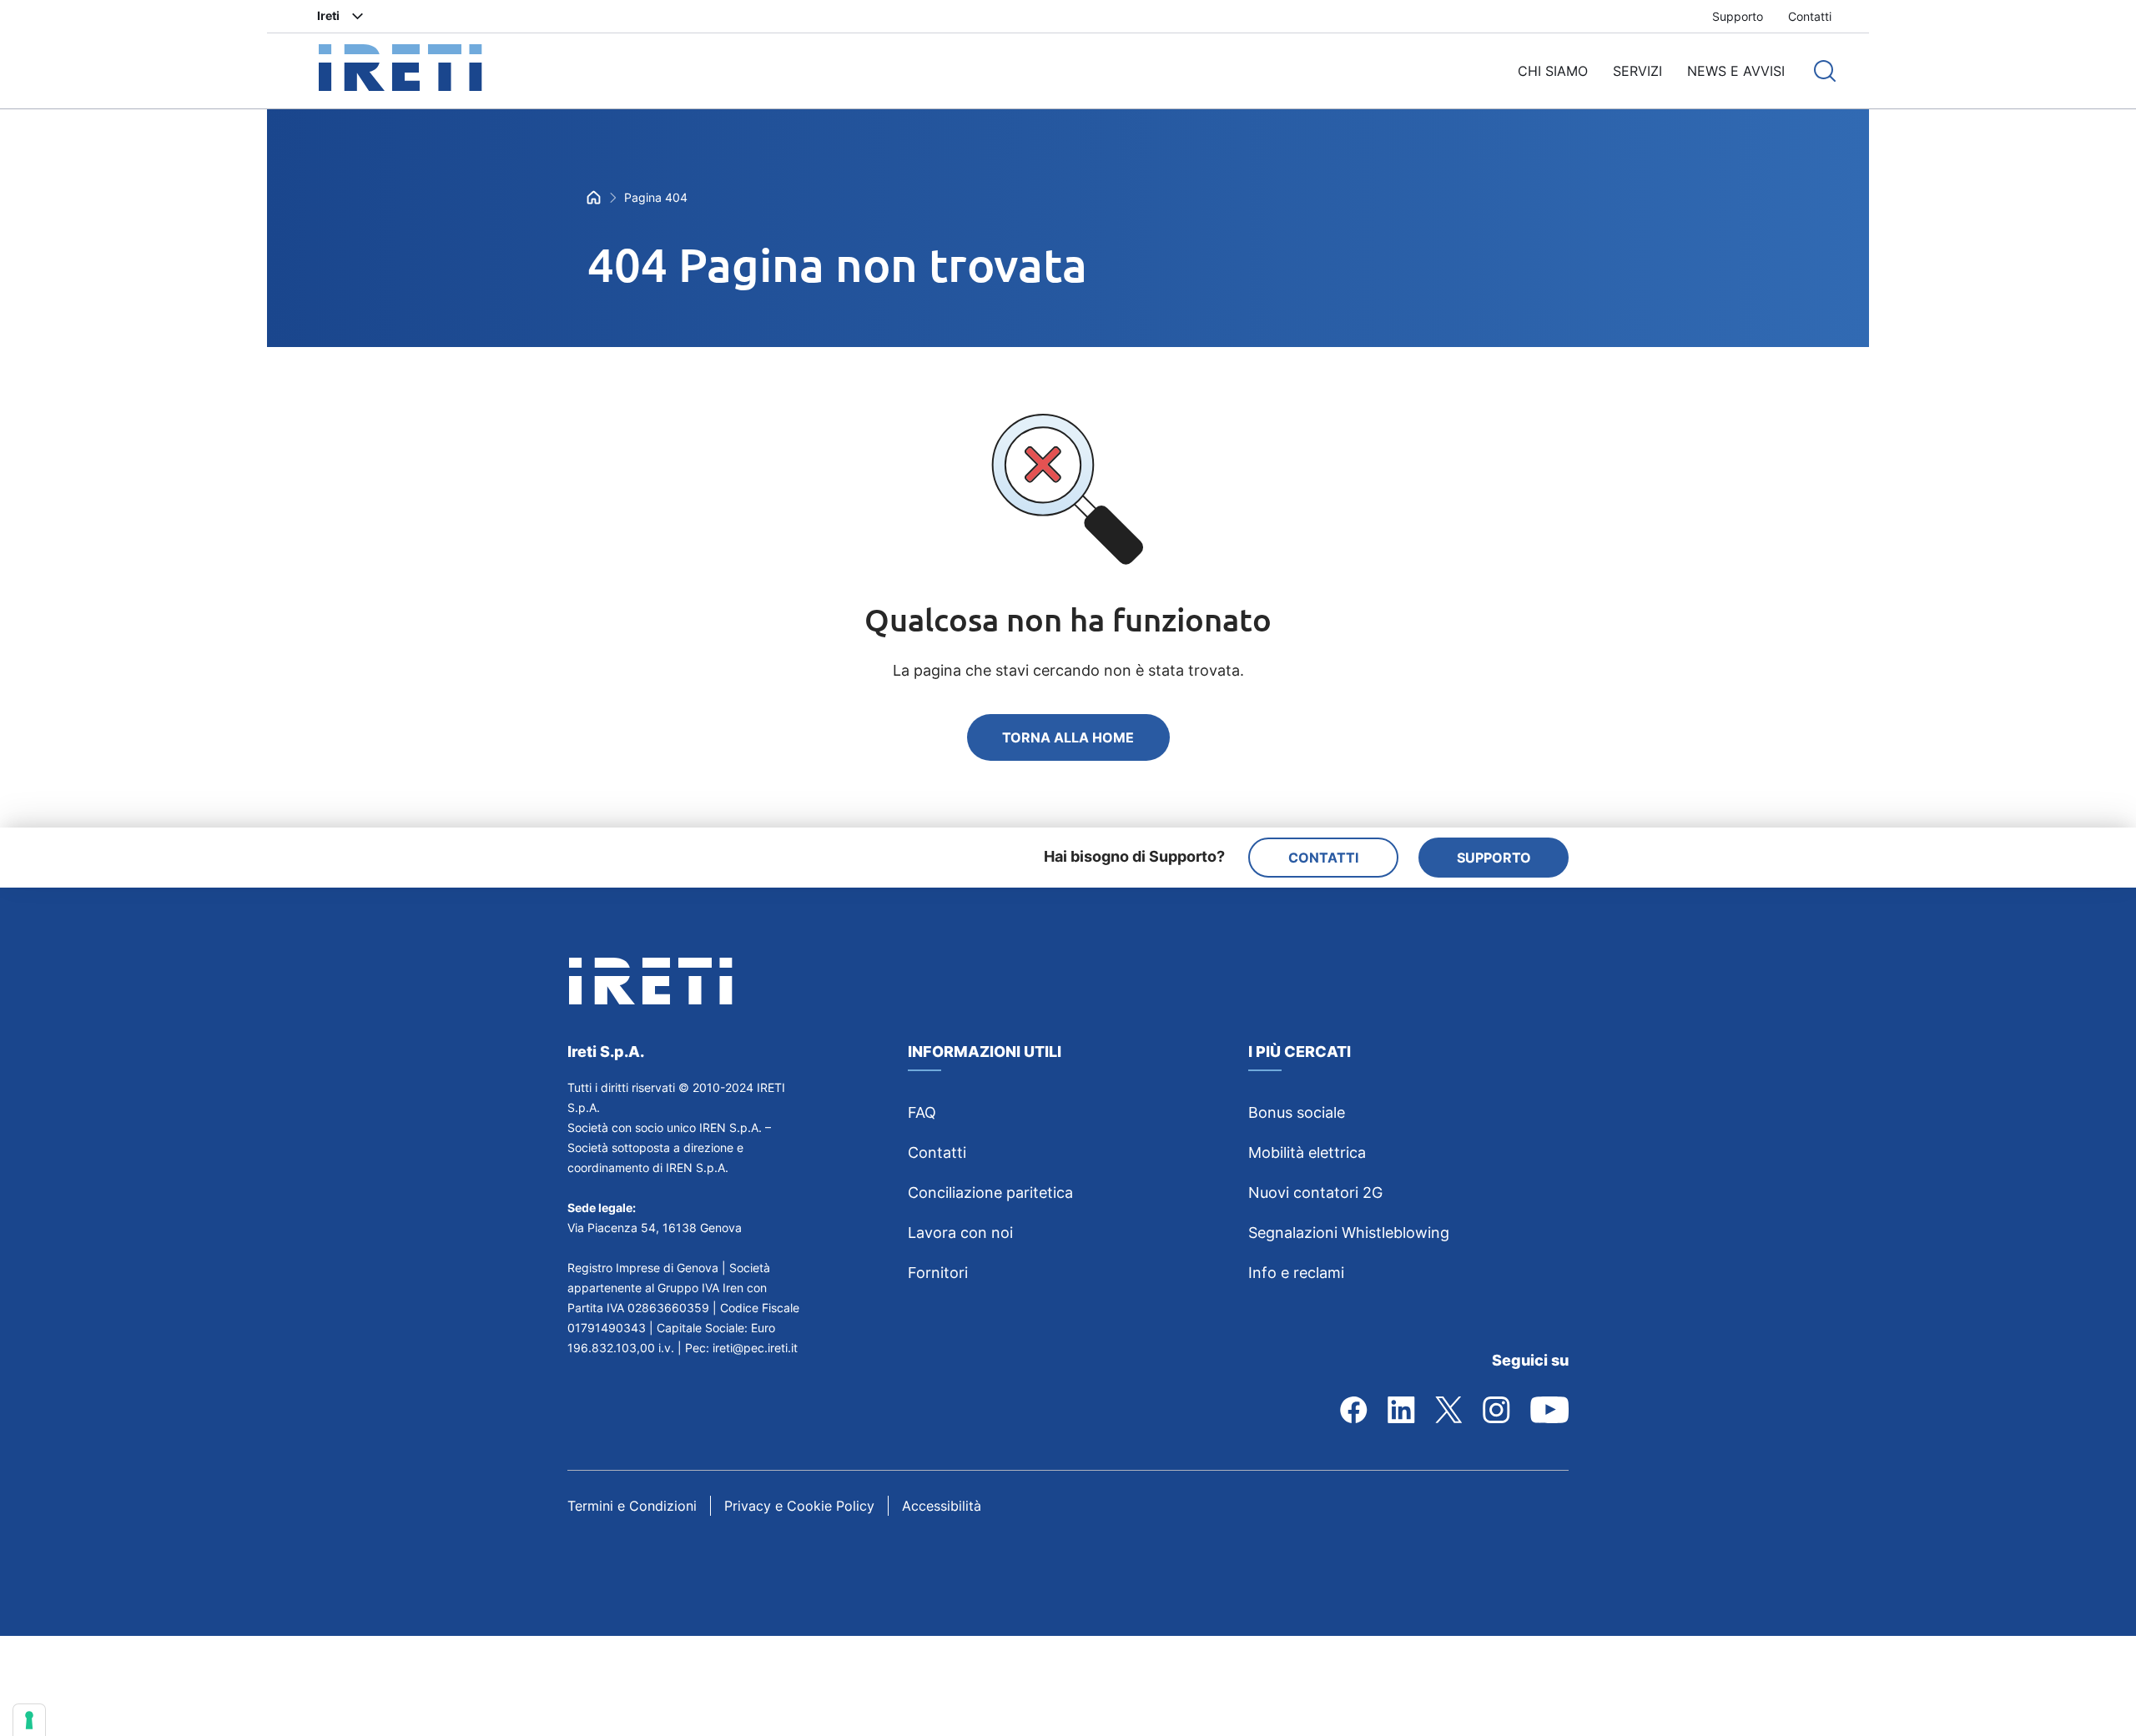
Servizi (1637, 71)
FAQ (922, 1112)
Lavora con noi (960, 1233)
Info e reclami (1296, 1273)
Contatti (1810, 16)
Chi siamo (1553, 71)
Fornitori (938, 1273)
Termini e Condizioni (632, 1506)
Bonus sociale (1297, 1112)
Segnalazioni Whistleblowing (1349, 1233)
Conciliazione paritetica (990, 1193)
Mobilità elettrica (1307, 1152)
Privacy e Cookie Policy (799, 1506)
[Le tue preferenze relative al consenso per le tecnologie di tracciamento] (29, 1720)
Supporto (1738, 16)
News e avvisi (1736, 71)
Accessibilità (942, 1506)
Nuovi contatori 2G (1315, 1193)
